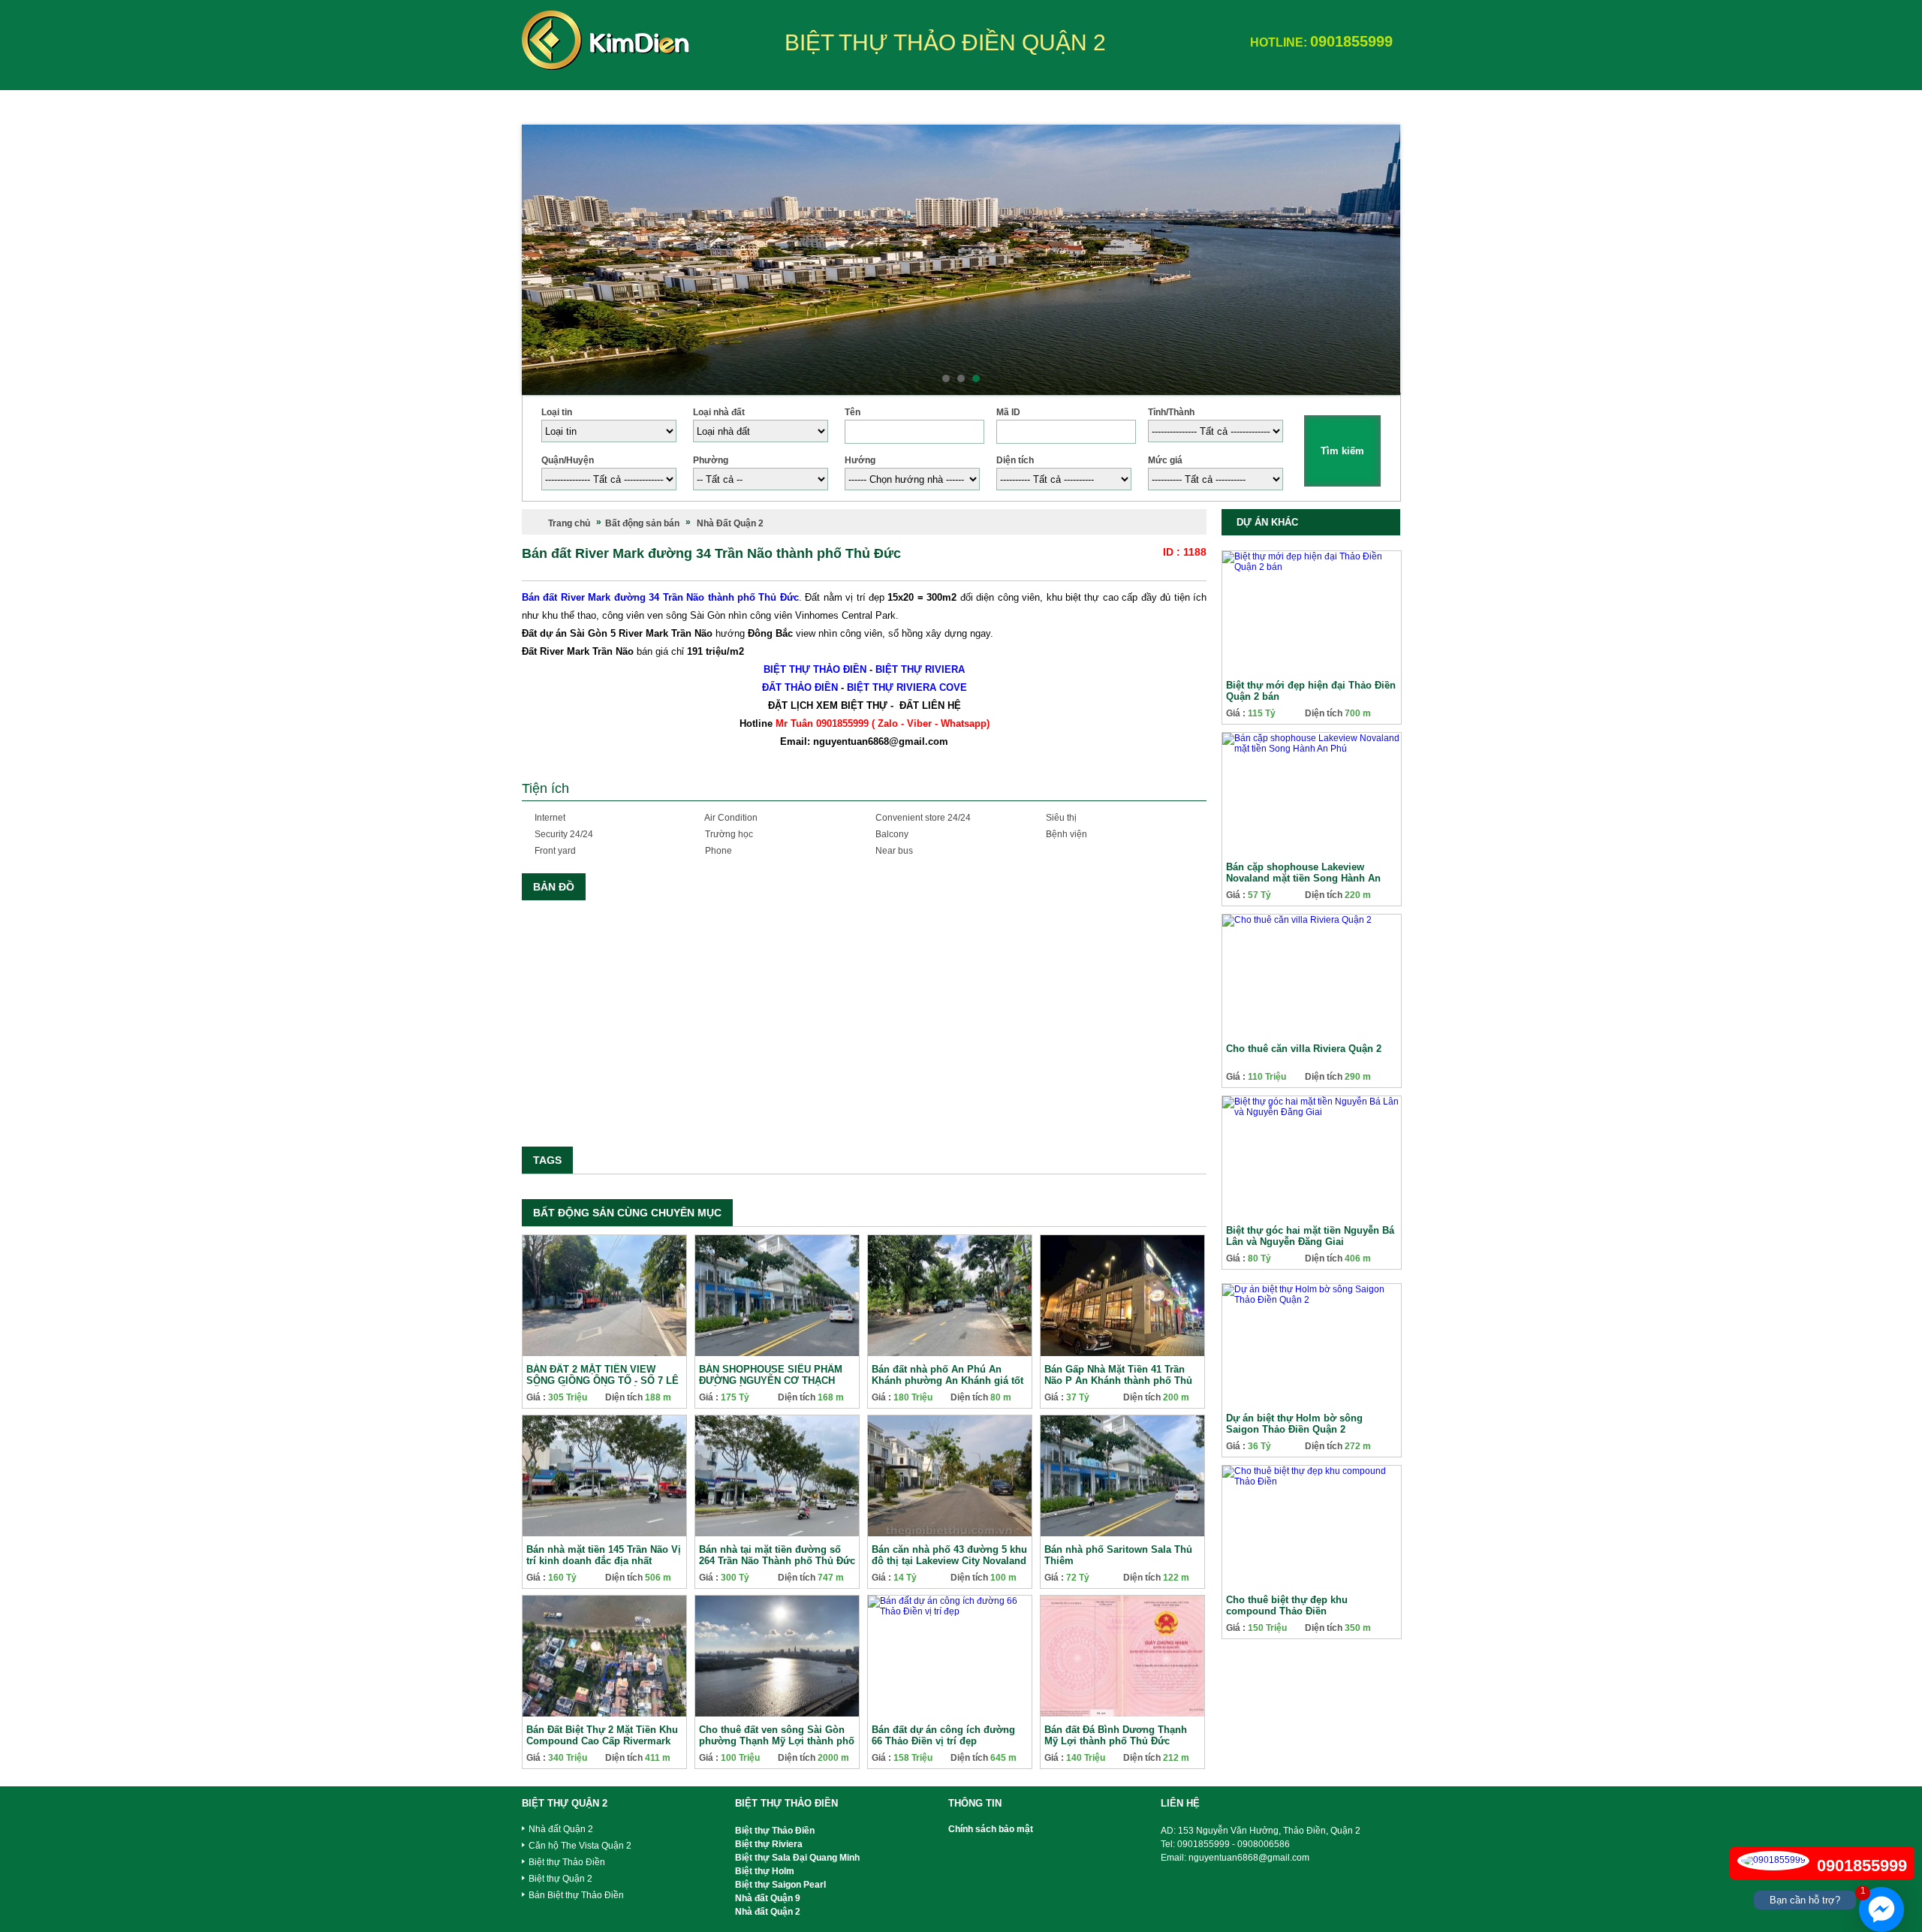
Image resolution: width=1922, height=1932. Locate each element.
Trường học (728, 834)
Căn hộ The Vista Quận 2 (580, 1846)
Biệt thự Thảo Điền (567, 1862)
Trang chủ (569, 523)
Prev (541, 260)
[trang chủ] (571, 101)
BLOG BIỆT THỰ (1117, 105)
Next (1381, 260)
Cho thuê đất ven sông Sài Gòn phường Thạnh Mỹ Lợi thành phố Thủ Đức (777, 1741)
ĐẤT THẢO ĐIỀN (800, 687)
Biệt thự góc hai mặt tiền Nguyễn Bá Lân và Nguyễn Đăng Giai (1310, 1236)
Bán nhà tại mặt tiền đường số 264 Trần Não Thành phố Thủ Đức (777, 1555)
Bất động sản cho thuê (911, 105)
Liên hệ (1275, 105)
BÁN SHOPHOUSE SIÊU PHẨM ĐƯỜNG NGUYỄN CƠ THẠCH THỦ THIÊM (771, 1380)
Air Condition (730, 818)
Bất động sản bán (769, 105)
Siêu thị (1060, 818)
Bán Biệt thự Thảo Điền (576, 1895)
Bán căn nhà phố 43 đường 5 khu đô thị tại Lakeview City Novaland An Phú (949, 1561)
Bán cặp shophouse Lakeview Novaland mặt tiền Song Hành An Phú (1303, 878)
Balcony (891, 834)
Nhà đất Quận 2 (561, 1829)
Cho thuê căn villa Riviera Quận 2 (1304, 1049)
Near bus (893, 851)
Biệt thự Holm (765, 1871)
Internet (549, 818)
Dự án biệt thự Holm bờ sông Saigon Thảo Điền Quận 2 (1294, 1424)
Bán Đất (1027, 105)
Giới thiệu (663, 105)
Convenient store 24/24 (922, 818)
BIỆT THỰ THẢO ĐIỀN (815, 669)
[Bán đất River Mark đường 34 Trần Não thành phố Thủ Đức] (864, 1020)
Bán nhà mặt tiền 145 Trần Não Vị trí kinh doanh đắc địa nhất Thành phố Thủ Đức (604, 1561)
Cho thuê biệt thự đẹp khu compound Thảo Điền (1287, 1605)
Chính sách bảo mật (991, 1829)
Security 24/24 (563, 834)
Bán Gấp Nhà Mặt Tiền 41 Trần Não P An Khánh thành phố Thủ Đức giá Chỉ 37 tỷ (1118, 1380)
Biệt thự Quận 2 (560, 1879)
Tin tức (1205, 105)
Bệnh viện (1065, 834)
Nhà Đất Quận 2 (730, 523)
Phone (717, 851)
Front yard (554, 851)
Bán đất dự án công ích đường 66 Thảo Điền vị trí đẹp (943, 1735)
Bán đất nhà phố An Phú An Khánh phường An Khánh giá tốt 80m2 (947, 1380)
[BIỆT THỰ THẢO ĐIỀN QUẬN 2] (606, 63)
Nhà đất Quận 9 (768, 1898)
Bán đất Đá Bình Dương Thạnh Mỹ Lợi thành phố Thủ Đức (1116, 1735)
